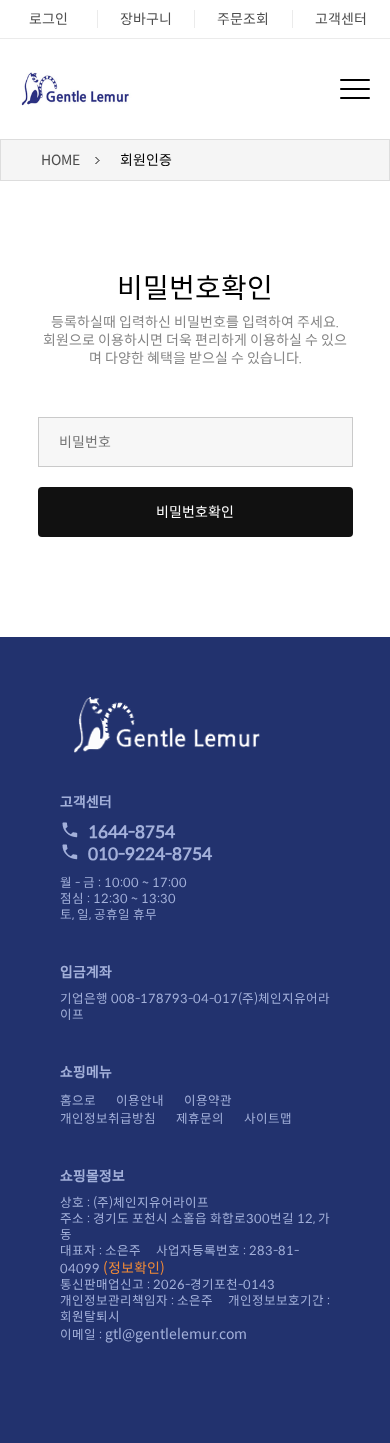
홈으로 (78, 1101)
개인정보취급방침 (108, 1119)
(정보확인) (134, 1268)
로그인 (48, 19)
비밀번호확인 (195, 512)
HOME (60, 160)
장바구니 (146, 19)
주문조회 (243, 19)
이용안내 (140, 1101)
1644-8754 (131, 832)
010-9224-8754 (150, 854)
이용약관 (208, 1101)
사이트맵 (268, 1119)
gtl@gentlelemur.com (176, 1334)
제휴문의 (200, 1119)
